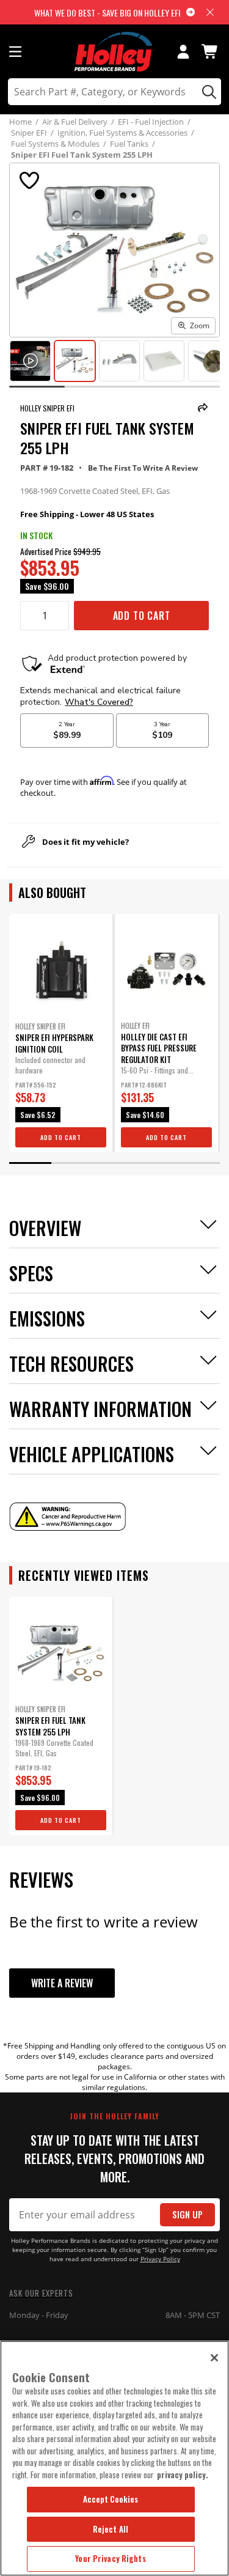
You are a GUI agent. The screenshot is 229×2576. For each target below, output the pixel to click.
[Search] (207, 92)
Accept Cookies (111, 2499)
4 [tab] (157, 1163)
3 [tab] (114, 1163)
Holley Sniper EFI (47, 408)
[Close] (214, 2358)
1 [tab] (30, 1163)
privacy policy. (183, 2475)
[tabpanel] (61, 1033)
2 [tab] (72, 1163)
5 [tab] (199, 1163)
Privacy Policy (160, 2259)
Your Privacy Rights (110, 2558)
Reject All (111, 2529)
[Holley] (114, 52)
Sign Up (187, 2214)
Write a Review (62, 1983)
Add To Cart (142, 616)
